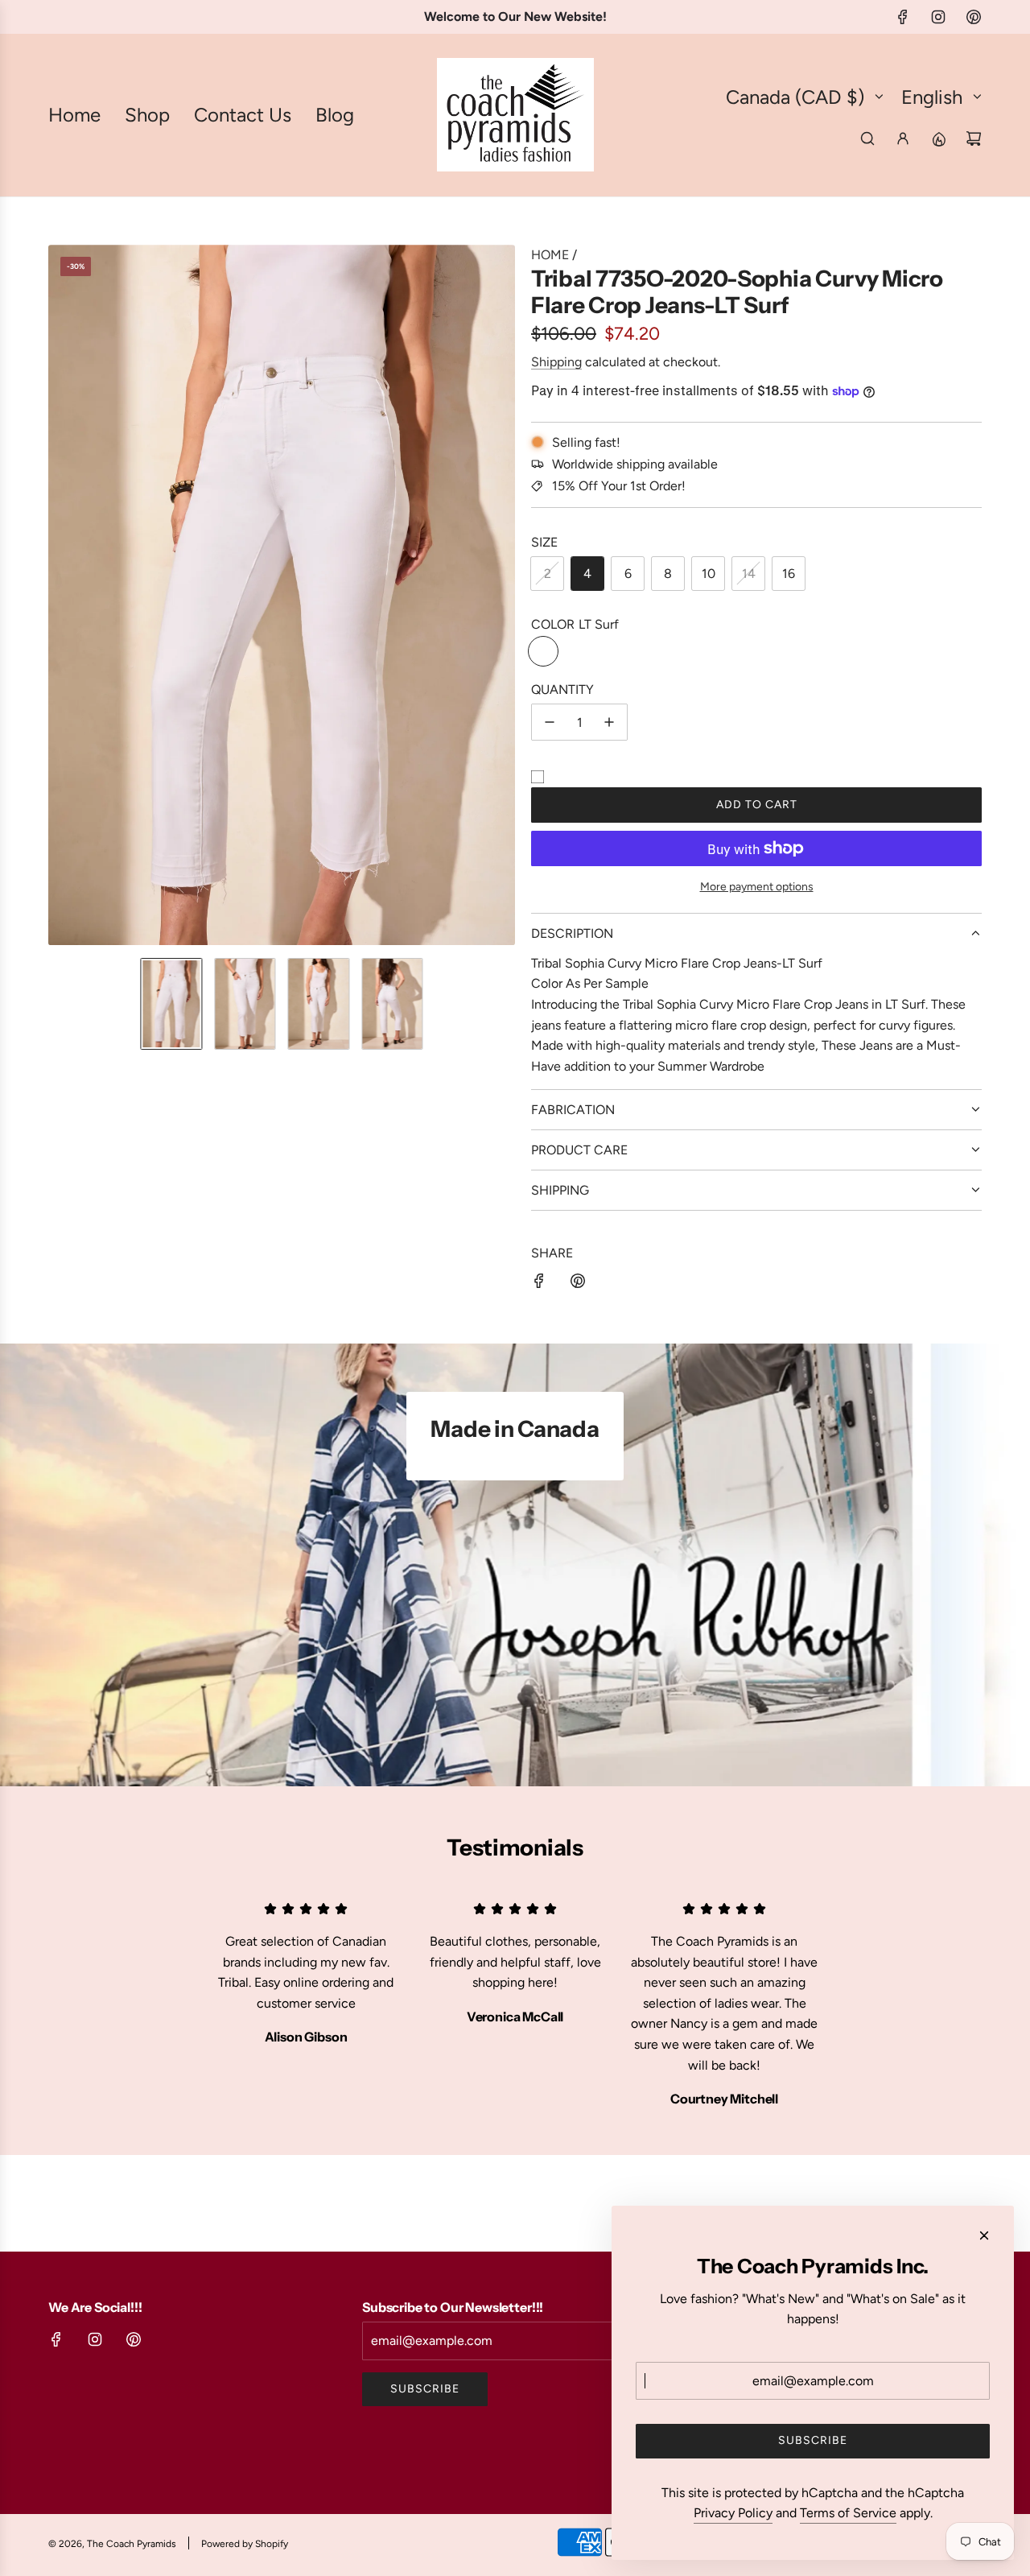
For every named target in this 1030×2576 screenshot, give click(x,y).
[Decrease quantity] (550, 722)
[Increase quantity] (609, 722)
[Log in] (903, 138)
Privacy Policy (733, 2513)
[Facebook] (903, 17)
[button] (61, 595)
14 (749, 574)
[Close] (984, 2235)
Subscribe (425, 2389)
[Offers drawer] (938, 138)
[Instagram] (938, 17)
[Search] (867, 138)
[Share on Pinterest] (578, 1284)
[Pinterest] (974, 17)
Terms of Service (848, 2513)
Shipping (556, 362)
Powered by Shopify (245, 2544)
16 (789, 574)
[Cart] (974, 138)
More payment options (757, 887)
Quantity (562, 689)
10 (709, 574)
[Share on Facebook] (539, 1284)
